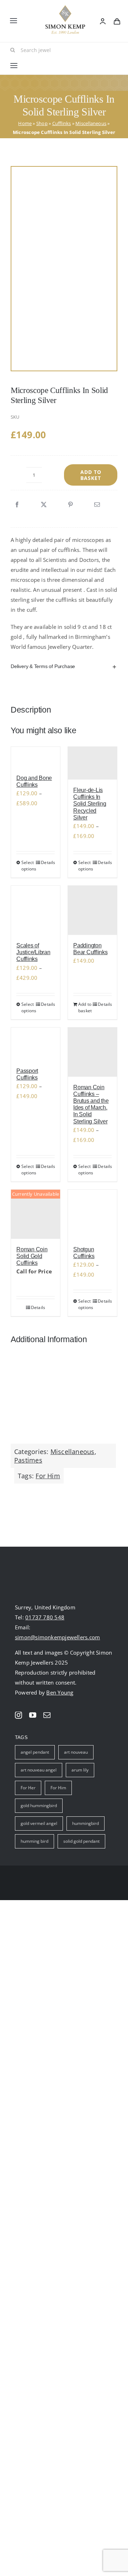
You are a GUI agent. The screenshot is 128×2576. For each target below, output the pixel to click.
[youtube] (33, 1715)
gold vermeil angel (39, 1823)
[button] (64, 666)
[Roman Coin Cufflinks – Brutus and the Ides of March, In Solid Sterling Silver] (92, 1052)
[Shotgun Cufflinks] (92, 1214)
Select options (28, 866)
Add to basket (91, 475)
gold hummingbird (39, 1806)
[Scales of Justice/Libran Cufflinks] (36, 910)
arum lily (80, 1770)
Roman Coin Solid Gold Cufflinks (32, 1256)
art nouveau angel (39, 1770)
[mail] (47, 1715)
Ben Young (60, 1692)
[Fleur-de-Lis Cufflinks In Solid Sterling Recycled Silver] (92, 763)
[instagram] (18, 1715)
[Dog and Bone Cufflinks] (36, 757)
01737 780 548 (45, 1617)
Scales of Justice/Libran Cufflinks (33, 952)
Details (48, 862)
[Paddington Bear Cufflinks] (92, 910)
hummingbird (86, 1823)
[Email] (97, 505)
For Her (28, 1788)
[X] (44, 505)
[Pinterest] (70, 505)
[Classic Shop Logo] (65, 8)
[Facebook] (17, 505)
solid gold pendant (81, 1841)
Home (25, 123)
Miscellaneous (91, 123)
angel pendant (35, 1752)
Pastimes (28, 1460)
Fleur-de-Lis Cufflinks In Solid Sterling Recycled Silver (90, 804)
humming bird (34, 1841)
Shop (42, 123)
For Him (48, 1476)
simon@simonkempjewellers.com (57, 1637)
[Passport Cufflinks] (36, 1044)
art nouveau (76, 1752)
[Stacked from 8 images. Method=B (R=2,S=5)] (64, 269)
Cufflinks (62, 123)
